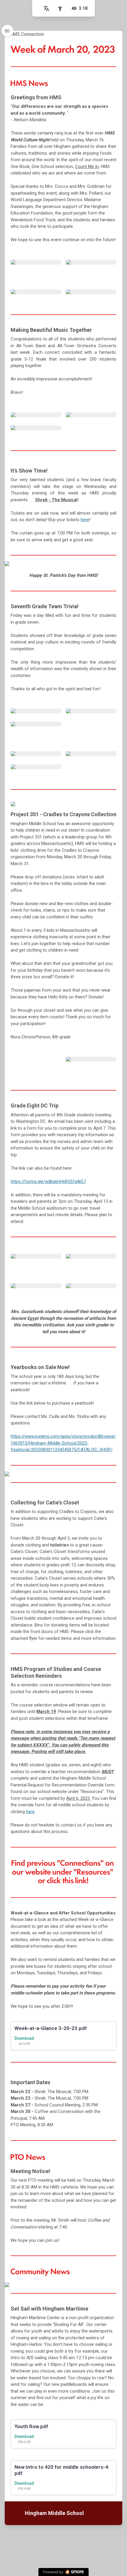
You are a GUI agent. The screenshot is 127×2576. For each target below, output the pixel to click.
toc (7, 31)
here (85, 520)
